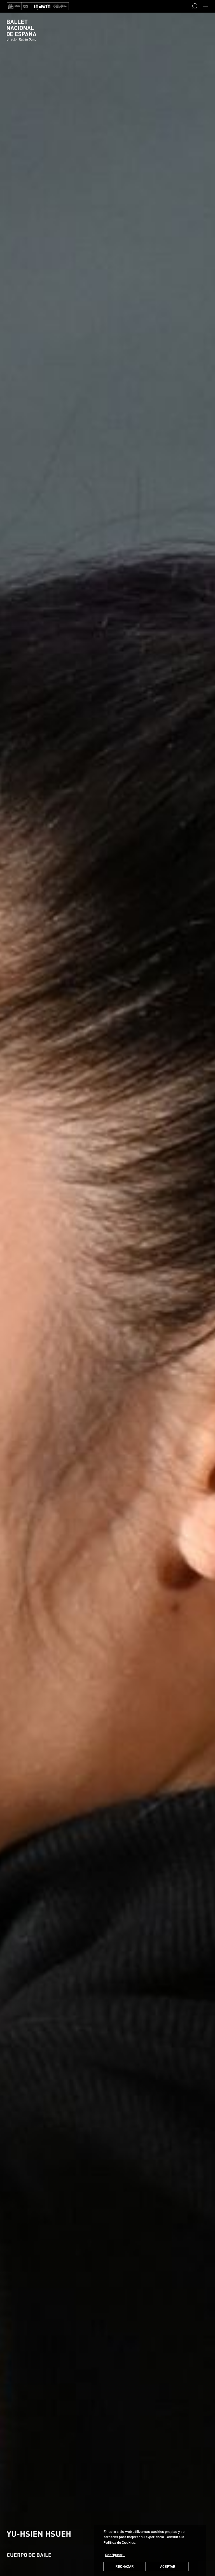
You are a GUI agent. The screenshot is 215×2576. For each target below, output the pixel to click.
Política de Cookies (119, 2542)
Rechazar (125, 2566)
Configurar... (115, 2555)
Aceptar (168, 2566)
